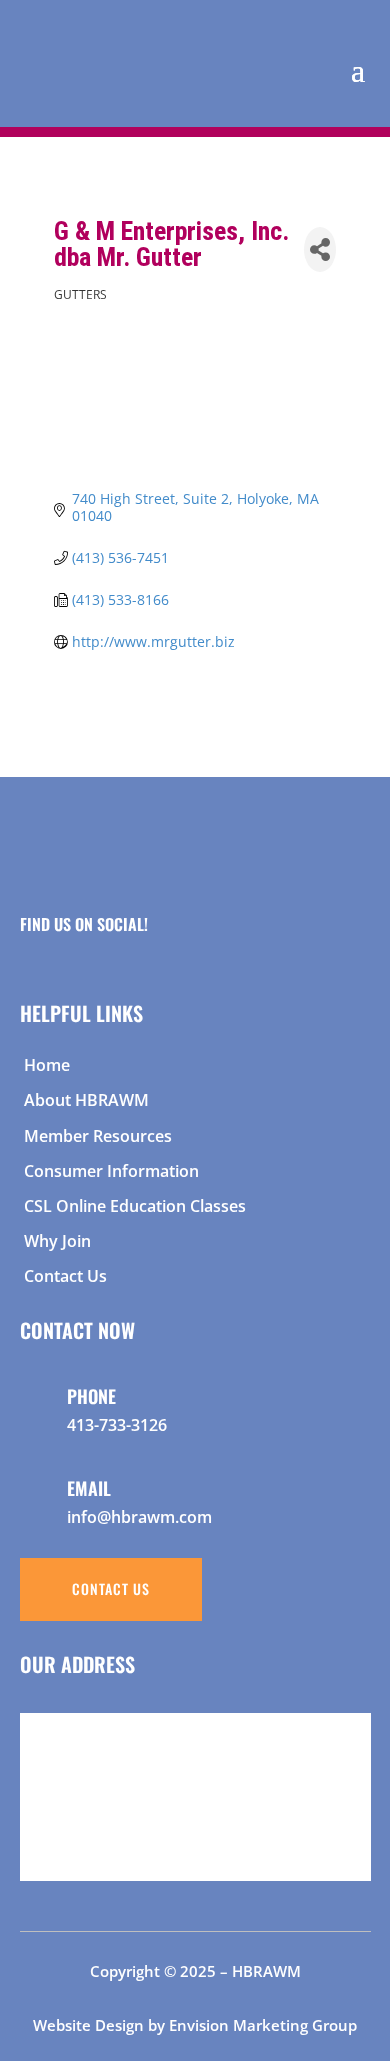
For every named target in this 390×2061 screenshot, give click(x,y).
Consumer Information (111, 1171)
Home (47, 1065)
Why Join (57, 1241)
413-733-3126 (117, 1425)
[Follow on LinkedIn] (103, 947)
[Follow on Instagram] (65, 947)
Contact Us (65, 1276)
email (89, 1488)
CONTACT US (111, 1588)
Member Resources (98, 1136)
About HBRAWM (86, 1100)
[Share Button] (320, 249)
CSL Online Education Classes (135, 1206)
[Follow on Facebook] (27, 947)
